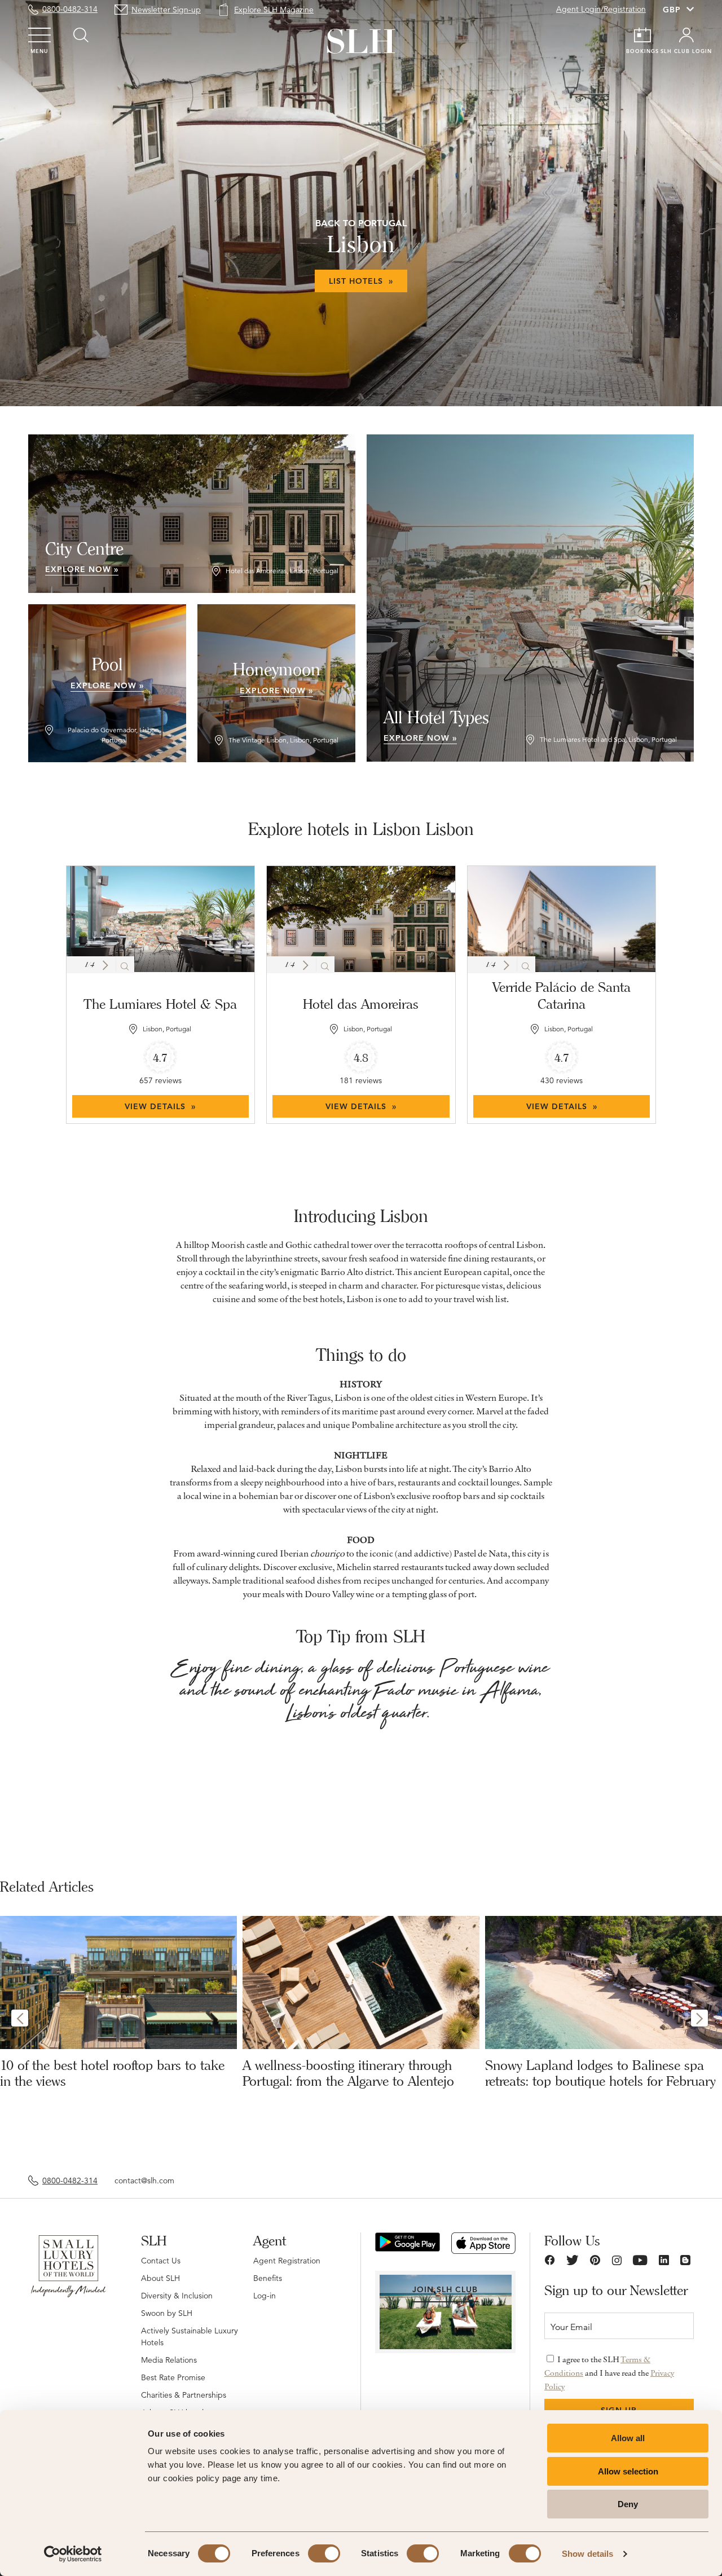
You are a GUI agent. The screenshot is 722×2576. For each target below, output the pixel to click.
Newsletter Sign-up (166, 10)
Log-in (265, 2296)
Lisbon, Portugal (167, 1029)
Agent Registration (287, 2261)
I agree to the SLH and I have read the (609, 2373)
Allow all (628, 2438)
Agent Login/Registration (601, 9)
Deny (628, 2504)
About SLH (160, 2278)
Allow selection (628, 2471)
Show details (587, 2554)
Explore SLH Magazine (274, 10)
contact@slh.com (144, 2181)
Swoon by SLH (167, 2313)
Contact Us (161, 2261)
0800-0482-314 (70, 9)
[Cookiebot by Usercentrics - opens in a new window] (73, 2554)
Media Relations (169, 2360)
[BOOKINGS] (642, 35)
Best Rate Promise (173, 2377)
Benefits (268, 2278)
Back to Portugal (361, 223)
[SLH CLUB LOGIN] (686, 35)
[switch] (324, 2553)
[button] (105, 965)
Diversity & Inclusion (177, 2296)
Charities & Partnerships (184, 2395)
